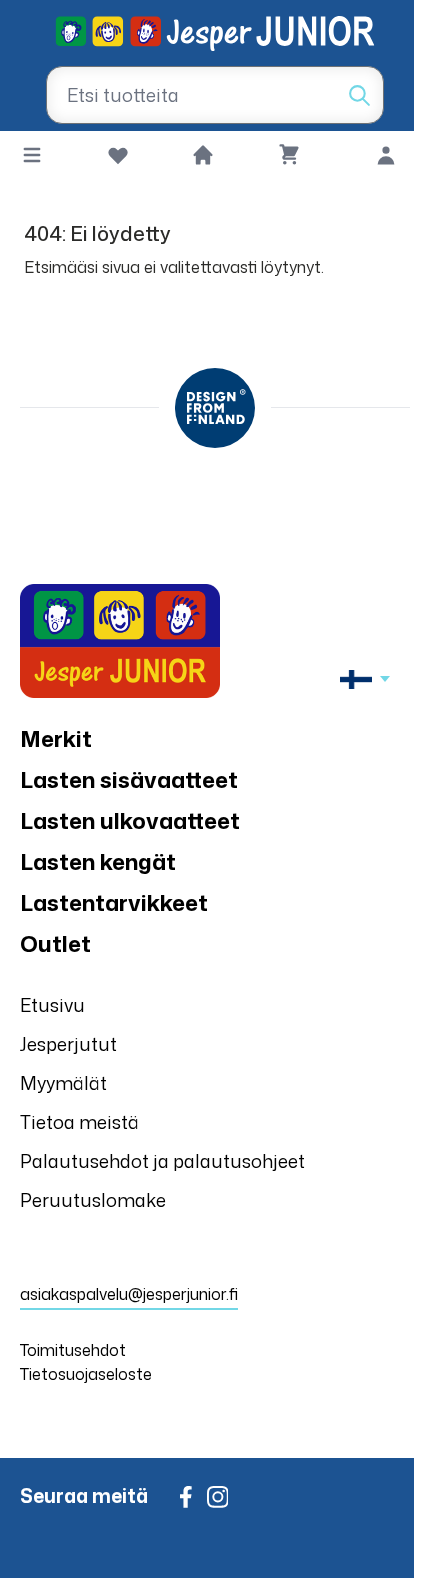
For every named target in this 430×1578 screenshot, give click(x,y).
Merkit (56, 738)
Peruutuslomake (93, 1200)
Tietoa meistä (79, 1122)
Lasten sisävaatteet (129, 779)
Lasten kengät (98, 861)
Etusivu (52, 1005)
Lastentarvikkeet (114, 902)
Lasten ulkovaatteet (130, 820)
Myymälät (63, 1083)
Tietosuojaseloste (86, 1374)
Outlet (55, 943)
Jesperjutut (68, 1044)
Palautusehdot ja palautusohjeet (162, 1161)
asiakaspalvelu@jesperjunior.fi (129, 1294)
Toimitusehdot (73, 1350)
